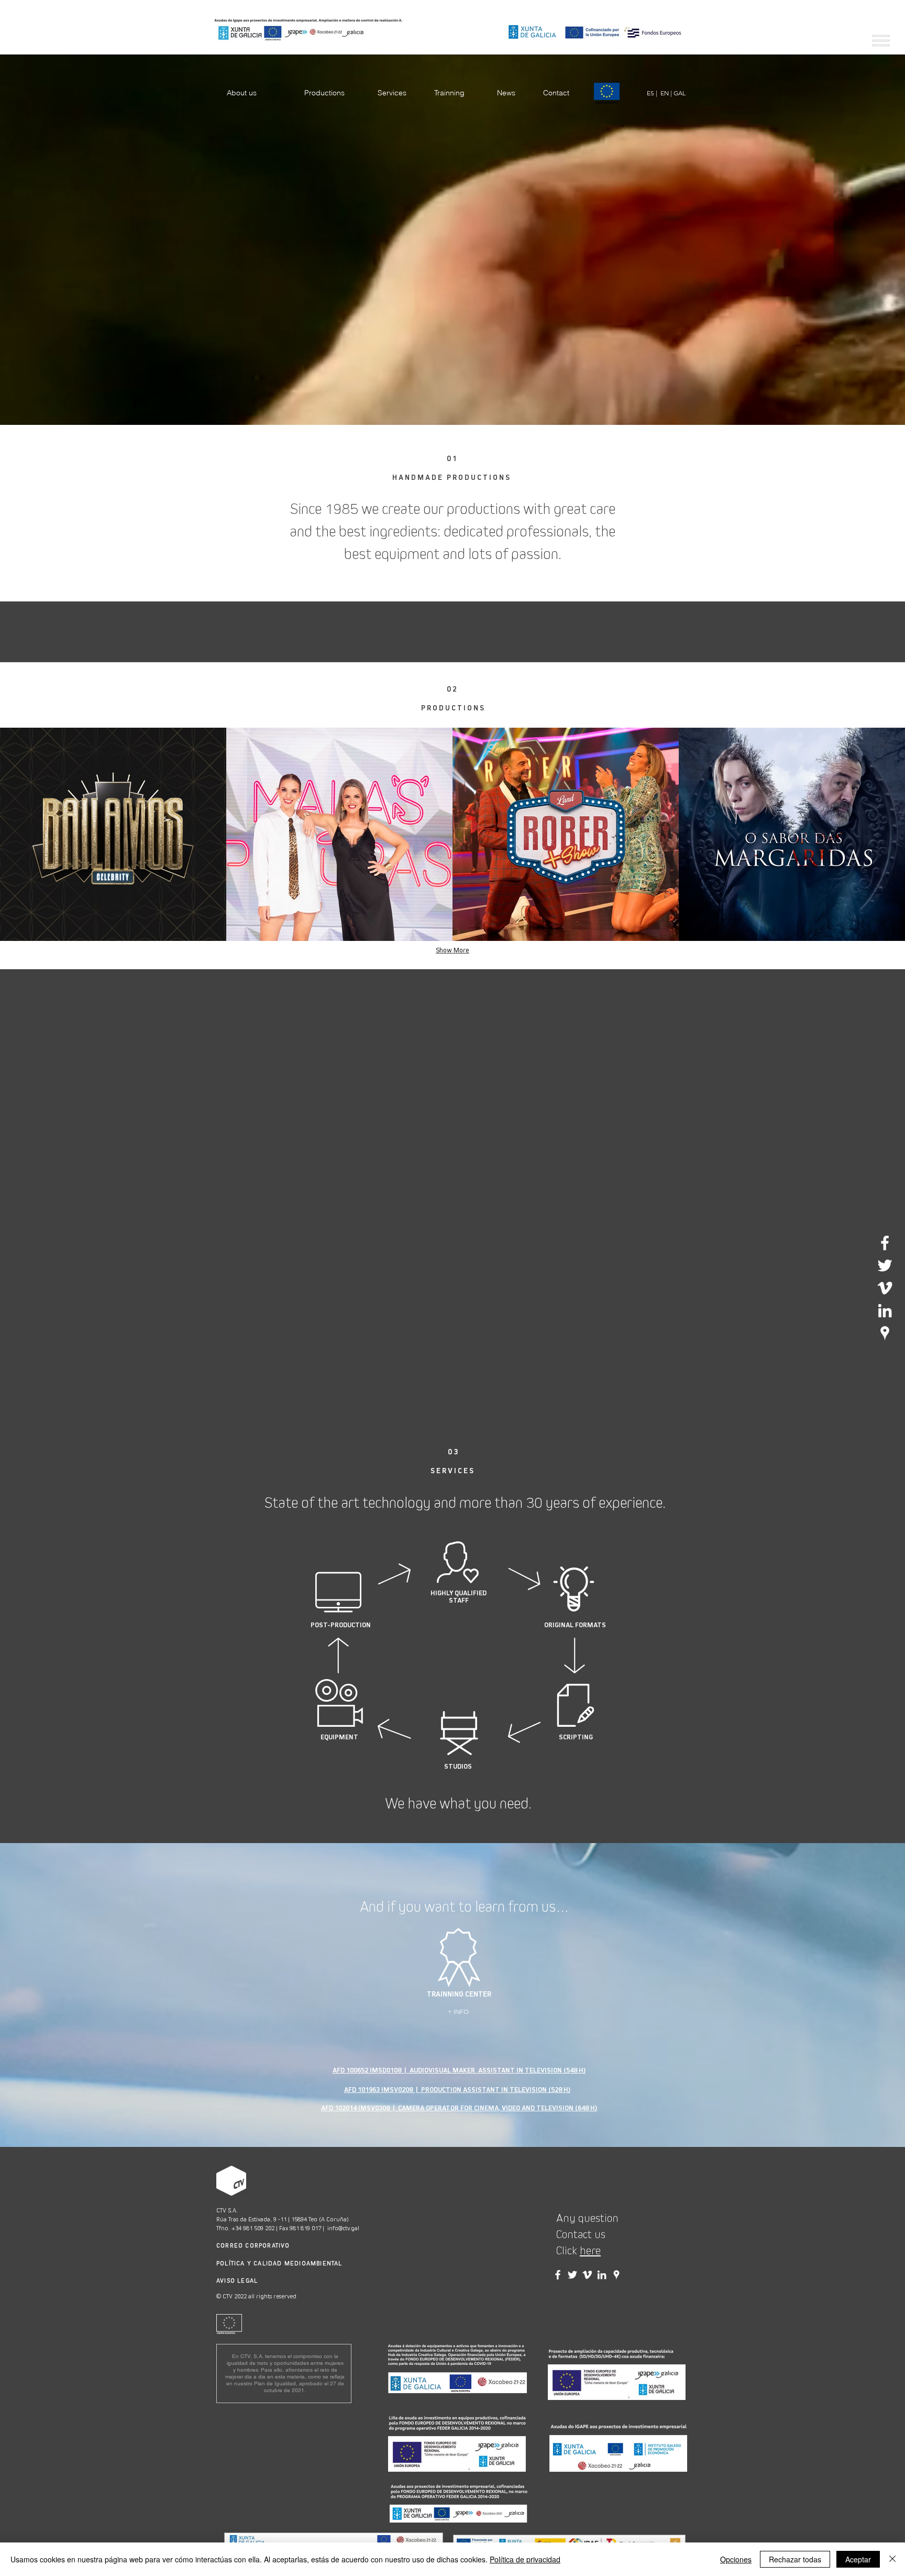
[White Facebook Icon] (885, 1243)
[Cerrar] (892, 2559)
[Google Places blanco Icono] (885, 1333)
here (590, 2251)
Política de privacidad (525, 2559)
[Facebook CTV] (558, 2275)
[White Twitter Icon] (885, 1265)
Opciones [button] (736, 2559)
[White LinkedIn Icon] (885, 1311)
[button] (881, 41)
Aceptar (858, 2559)
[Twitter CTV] (572, 2275)
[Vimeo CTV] (587, 2275)
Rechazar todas (795, 2559)
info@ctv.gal (343, 2228)
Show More (452, 950)
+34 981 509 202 (253, 2228)
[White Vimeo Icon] (885, 1288)
